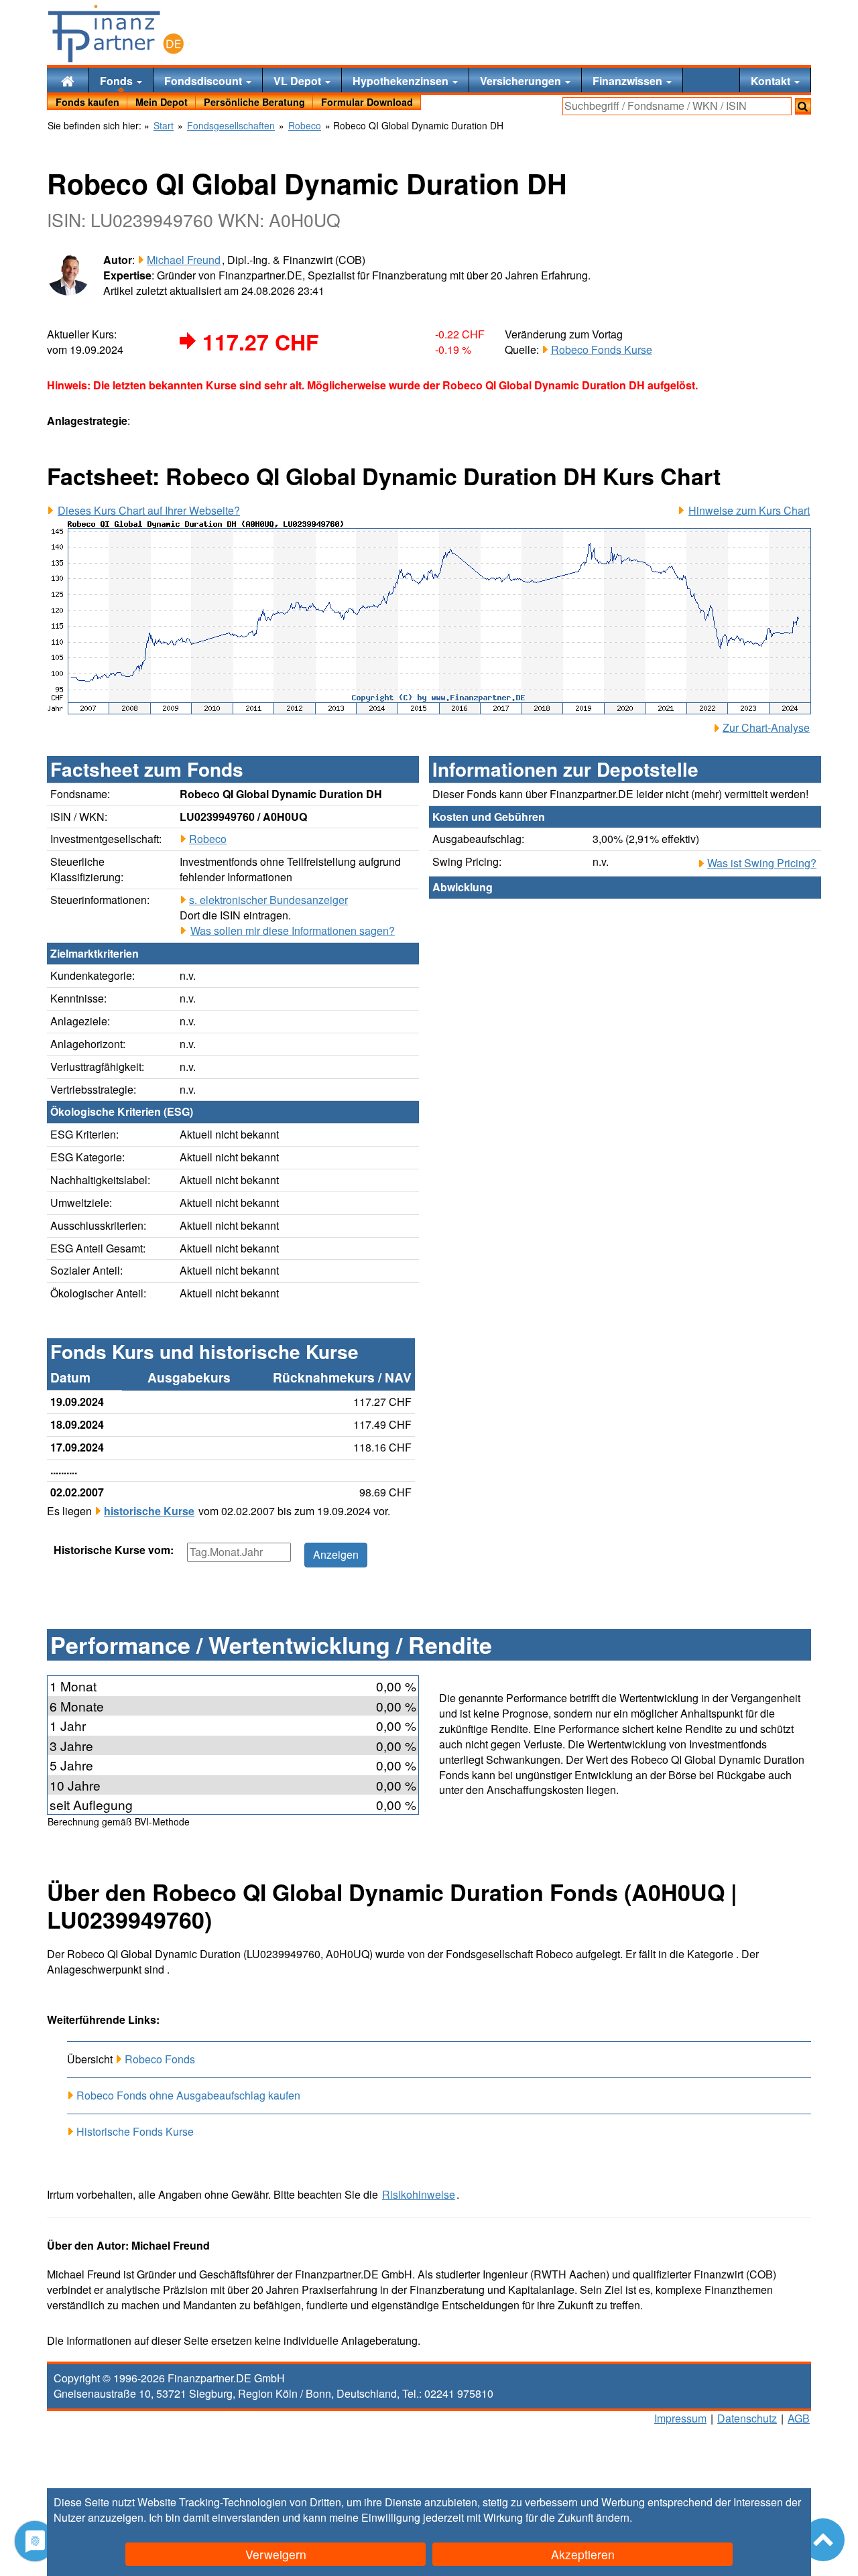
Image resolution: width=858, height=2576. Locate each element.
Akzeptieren (583, 2554)
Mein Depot (162, 102)
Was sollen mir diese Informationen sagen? (293, 931)
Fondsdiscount (204, 81)
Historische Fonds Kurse (135, 2131)
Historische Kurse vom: (114, 1550)
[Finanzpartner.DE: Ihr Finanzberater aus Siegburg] (116, 34)
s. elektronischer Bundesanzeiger (268, 900)
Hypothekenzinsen (402, 81)
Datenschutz (747, 2418)
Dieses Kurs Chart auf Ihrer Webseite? (149, 511)
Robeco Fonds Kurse (602, 349)
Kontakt (772, 81)
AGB (799, 2418)
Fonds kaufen (87, 102)
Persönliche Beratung (254, 102)
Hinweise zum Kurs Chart (749, 511)
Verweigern (276, 2554)
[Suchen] (803, 106)
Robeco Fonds (160, 2059)
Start (164, 126)
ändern (613, 2517)
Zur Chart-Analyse (766, 728)
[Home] (68, 80)
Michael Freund (184, 260)
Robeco (208, 839)
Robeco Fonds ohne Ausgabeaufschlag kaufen (188, 2095)
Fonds (118, 81)
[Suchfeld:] (677, 106)
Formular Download (367, 102)
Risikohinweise (419, 2195)
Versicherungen (522, 81)
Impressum (680, 2418)
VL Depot (299, 81)
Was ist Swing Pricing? (762, 863)
